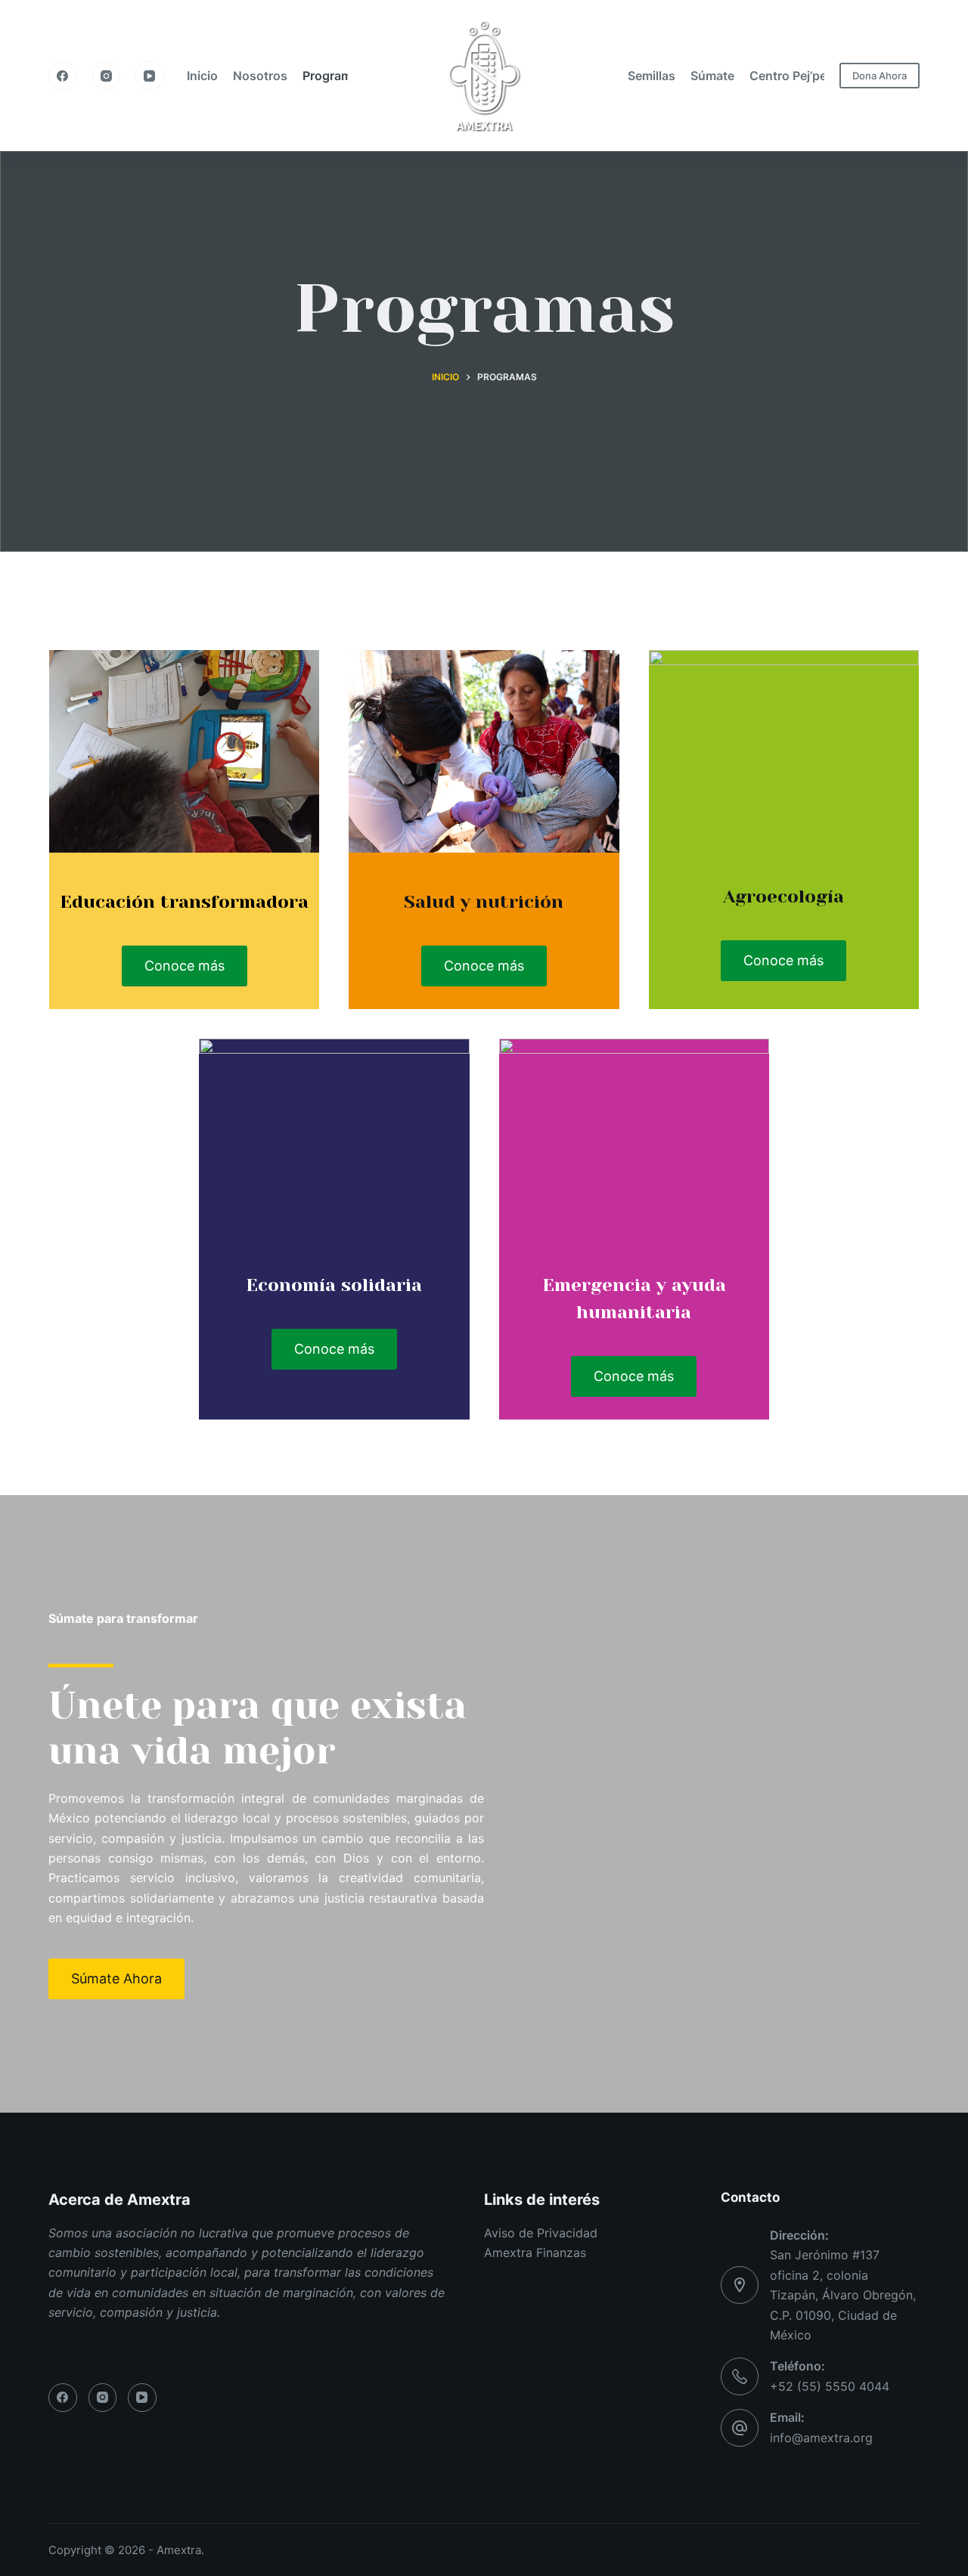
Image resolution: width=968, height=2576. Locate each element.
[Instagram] (107, 76)
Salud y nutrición (484, 902)
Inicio (202, 76)
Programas (334, 76)
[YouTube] (150, 76)
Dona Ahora (880, 76)
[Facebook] (63, 76)
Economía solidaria (334, 1285)
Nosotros (260, 76)
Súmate (712, 76)
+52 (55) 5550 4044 (830, 2386)
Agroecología (783, 896)
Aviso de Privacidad (541, 2233)
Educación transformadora (184, 902)
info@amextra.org (821, 2438)
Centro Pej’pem (793, 76)
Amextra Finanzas (535, 2252)
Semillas (652, 76)
